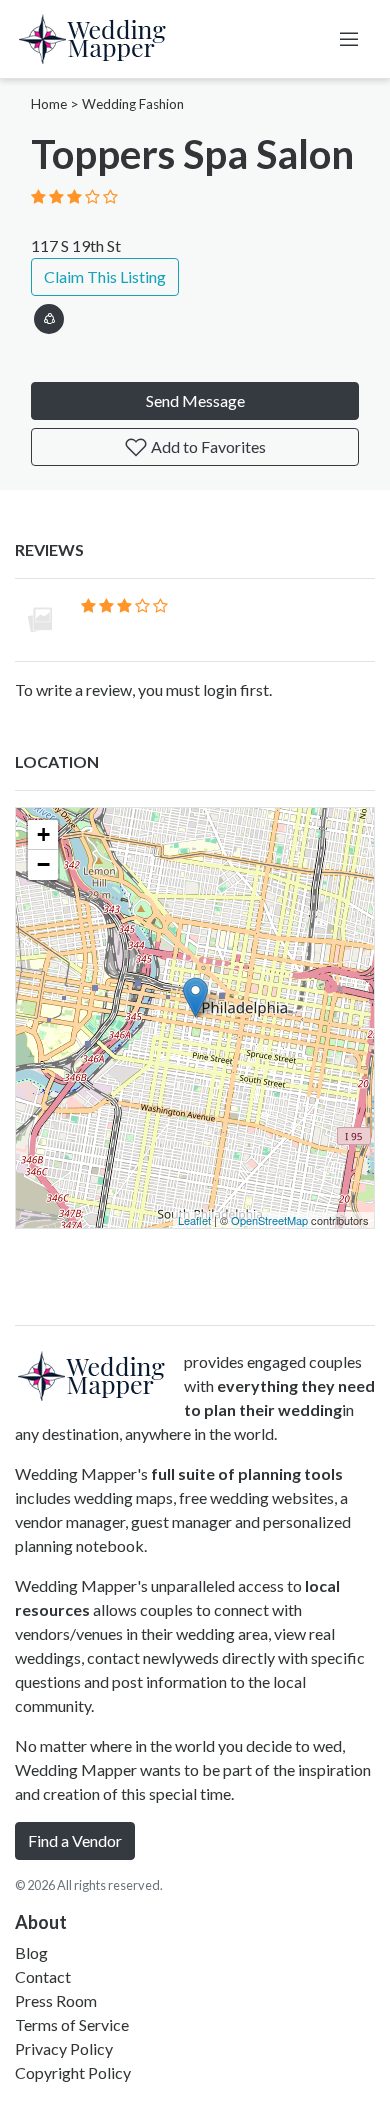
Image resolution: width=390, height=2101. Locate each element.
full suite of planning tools (247, 1473)
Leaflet (194, 1220)
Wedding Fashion (133, 104)
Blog (31, 1952)
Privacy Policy (64, 2048)
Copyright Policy (73, 2072)
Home (49, 104)
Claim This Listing (105, 276)
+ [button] (43, 834)
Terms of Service (72, 2024)
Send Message (195, 400)
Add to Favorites (207, 446)
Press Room (56, 2000)
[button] (49, 315)
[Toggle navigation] (349, 39)
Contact (43, 1976)
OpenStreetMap (269, 1220)
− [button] (43, 864)
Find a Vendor (75, 1840)
